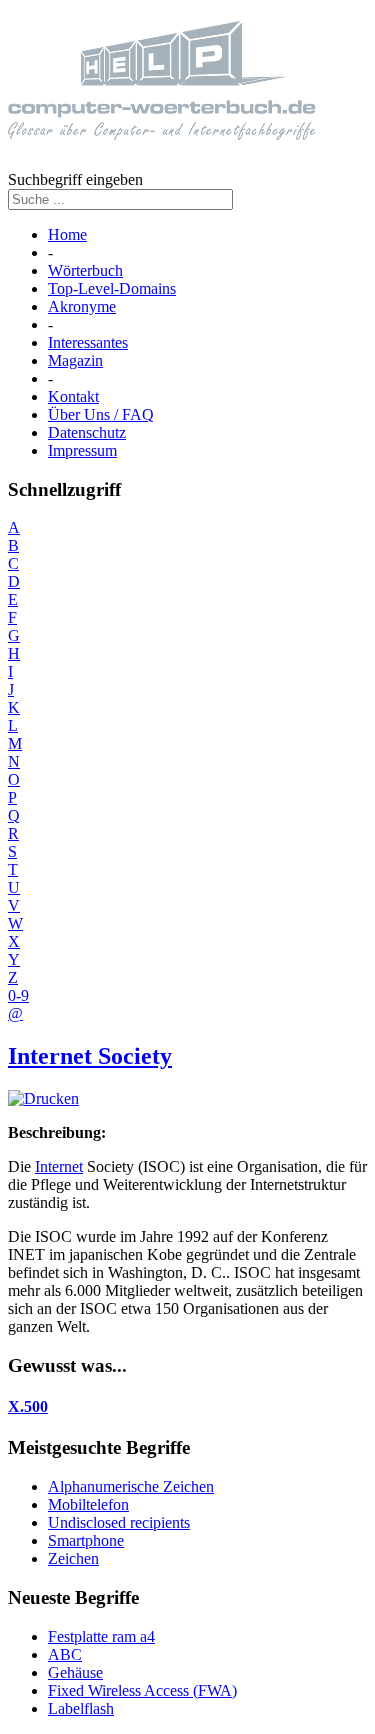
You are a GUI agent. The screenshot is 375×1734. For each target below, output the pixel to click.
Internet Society (90, 1056)
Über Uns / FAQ (101, 414)
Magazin (75, 360)
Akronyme (82, 306)
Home (67, 234)
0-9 (18, 995)
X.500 (28, 1406)
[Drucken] (43, 1098)
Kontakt (73, 396)
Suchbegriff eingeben (75, 179)
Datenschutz (87, 432)
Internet (59, 1166)
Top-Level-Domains (112, 288)
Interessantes (88, 342)
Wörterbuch (85, 270)
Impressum (82, 450)
